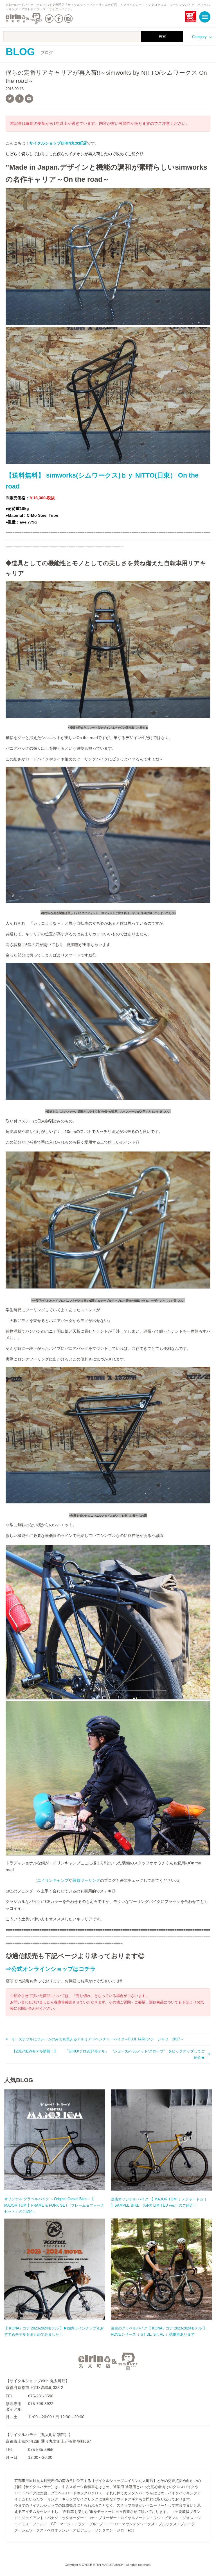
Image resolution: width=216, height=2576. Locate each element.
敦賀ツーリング (86, 1880)
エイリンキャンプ (53, 1880)
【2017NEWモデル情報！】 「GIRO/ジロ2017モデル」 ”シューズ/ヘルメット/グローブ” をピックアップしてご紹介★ (108, 2054)
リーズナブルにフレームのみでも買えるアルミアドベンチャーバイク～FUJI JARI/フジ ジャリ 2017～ (97, 2039)
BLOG (29, 52)
